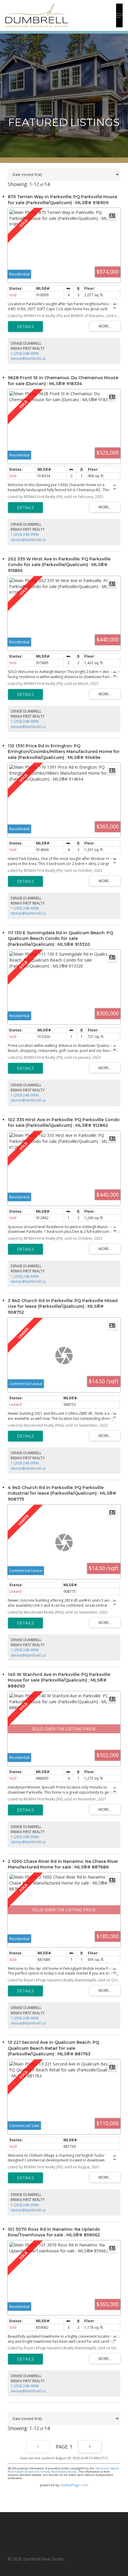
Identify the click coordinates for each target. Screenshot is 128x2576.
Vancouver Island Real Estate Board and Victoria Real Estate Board (63, 2470)
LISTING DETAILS (25, 327)
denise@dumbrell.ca (28, 359)
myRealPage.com (74, 2485)
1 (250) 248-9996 (25, 353)
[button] (119, 15)
